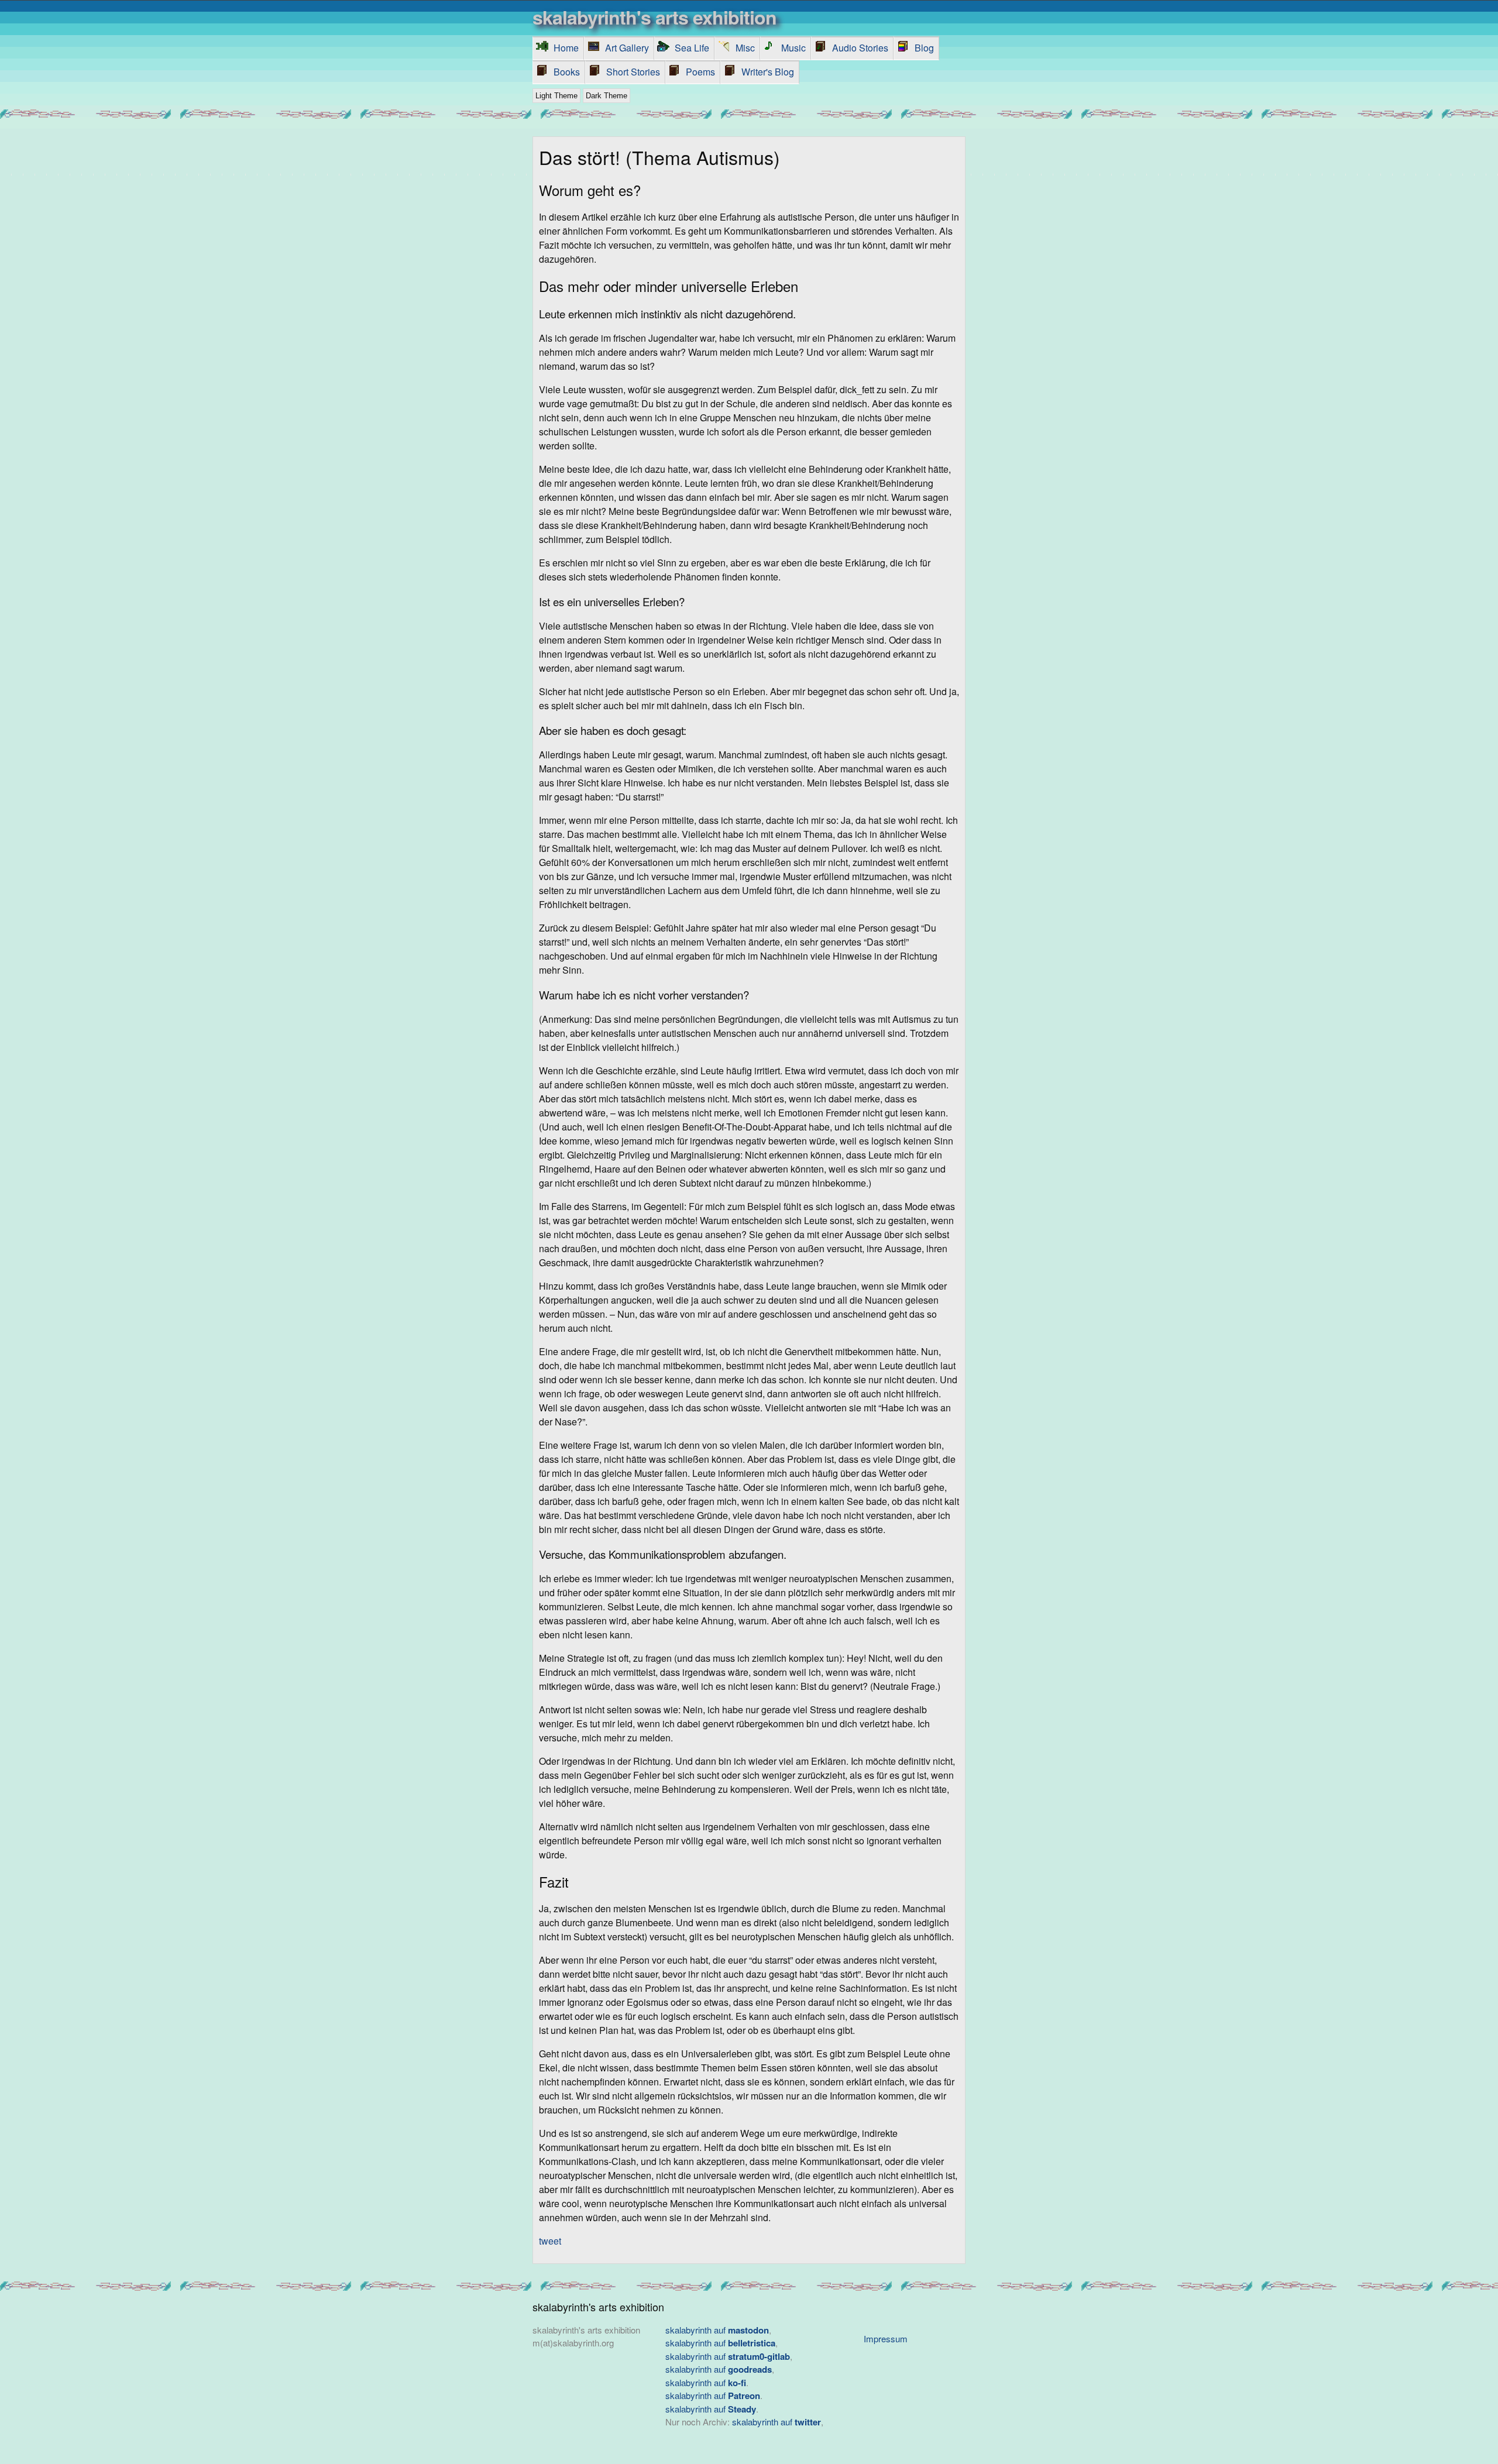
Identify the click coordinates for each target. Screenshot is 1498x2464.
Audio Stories (860, 48)
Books (567, 72)
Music (793, 48)
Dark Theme (607, 96)
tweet (550, 2241)
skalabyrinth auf (717, 2330)
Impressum (886, 2338)
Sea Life (692, 48)
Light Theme (556, 96)
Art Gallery (627, 48)
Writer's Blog (768, 72)
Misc (745, 48)
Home (566, 48)
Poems (700, 72)
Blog (924, 48)
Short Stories (633, 72)
